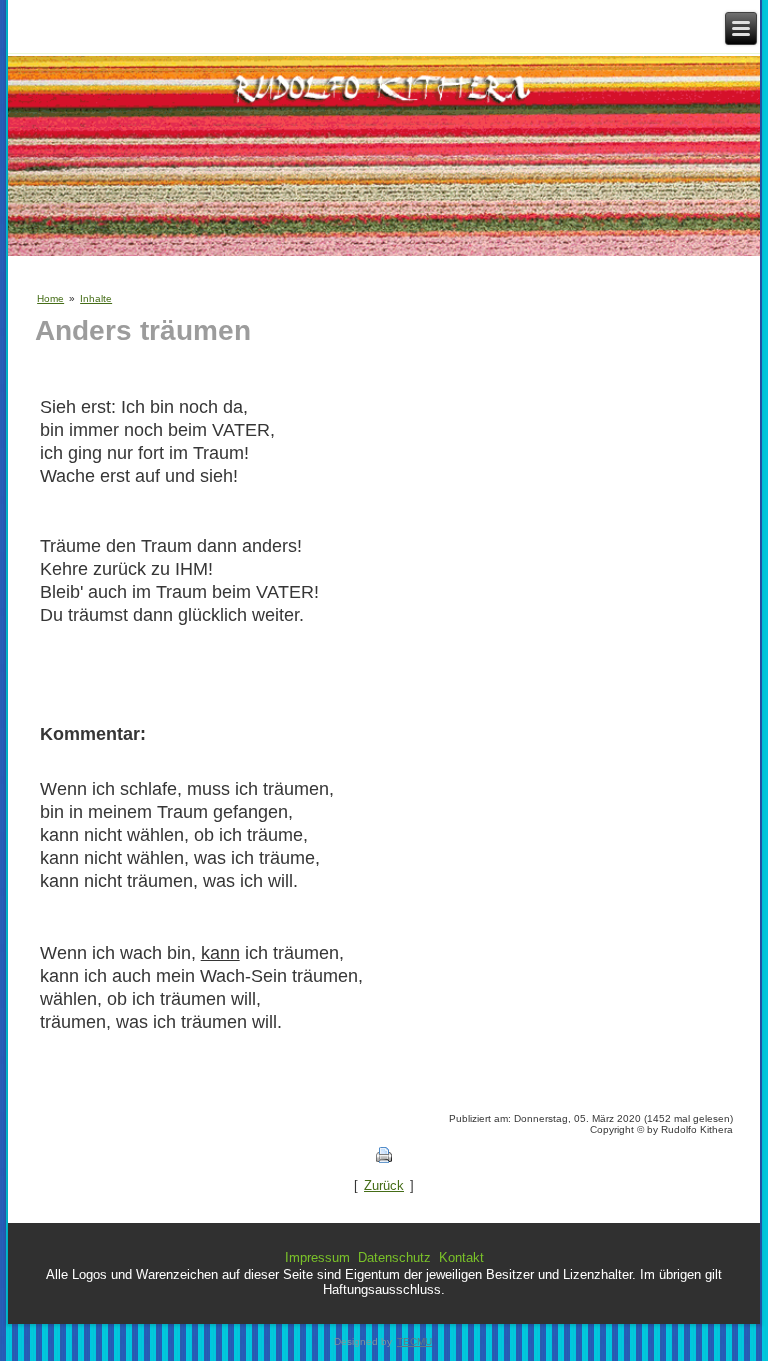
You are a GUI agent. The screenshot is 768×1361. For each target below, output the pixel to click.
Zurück (384, 1185)
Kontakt (461, 1257)
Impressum (317, 1257)
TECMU (414, 1341)
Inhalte (96, 298)
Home (50, 298)
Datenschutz (394, 1257)
